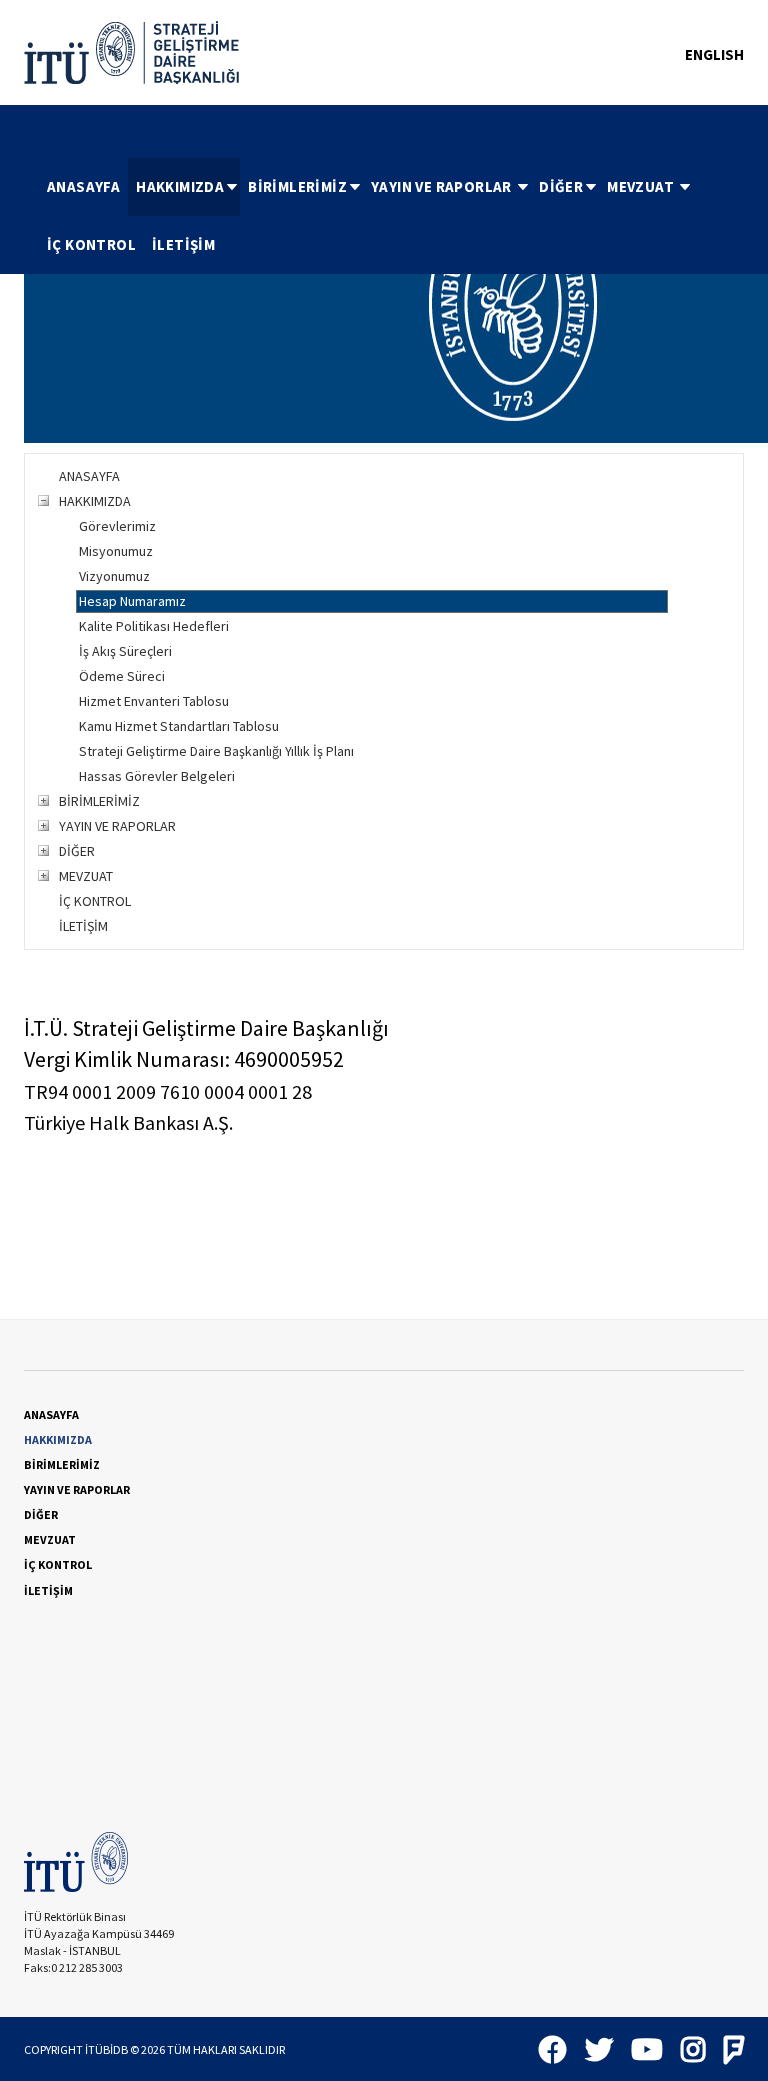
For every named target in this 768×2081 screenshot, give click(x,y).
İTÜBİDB (106, 2049)
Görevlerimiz (117, 526)
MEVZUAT (642, 186)
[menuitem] (83, 187)
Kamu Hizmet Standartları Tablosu (179, 726)
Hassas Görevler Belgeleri (157, 776)
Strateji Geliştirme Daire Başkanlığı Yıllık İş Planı (216, 751)
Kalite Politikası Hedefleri (154, 626)
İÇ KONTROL (91, 244)
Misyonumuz (116, 551)
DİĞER (561, 186)
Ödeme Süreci (122, 676)
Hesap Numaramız (132, 601)
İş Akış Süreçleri (125, 651)
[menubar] (391, 216)
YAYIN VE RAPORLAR (443, 186)
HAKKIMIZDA (180, 186)
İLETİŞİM (183, 244)
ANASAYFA (83, 186)
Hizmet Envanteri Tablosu (154, 701)
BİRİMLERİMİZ (297, 186)
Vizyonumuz (114, 576)
